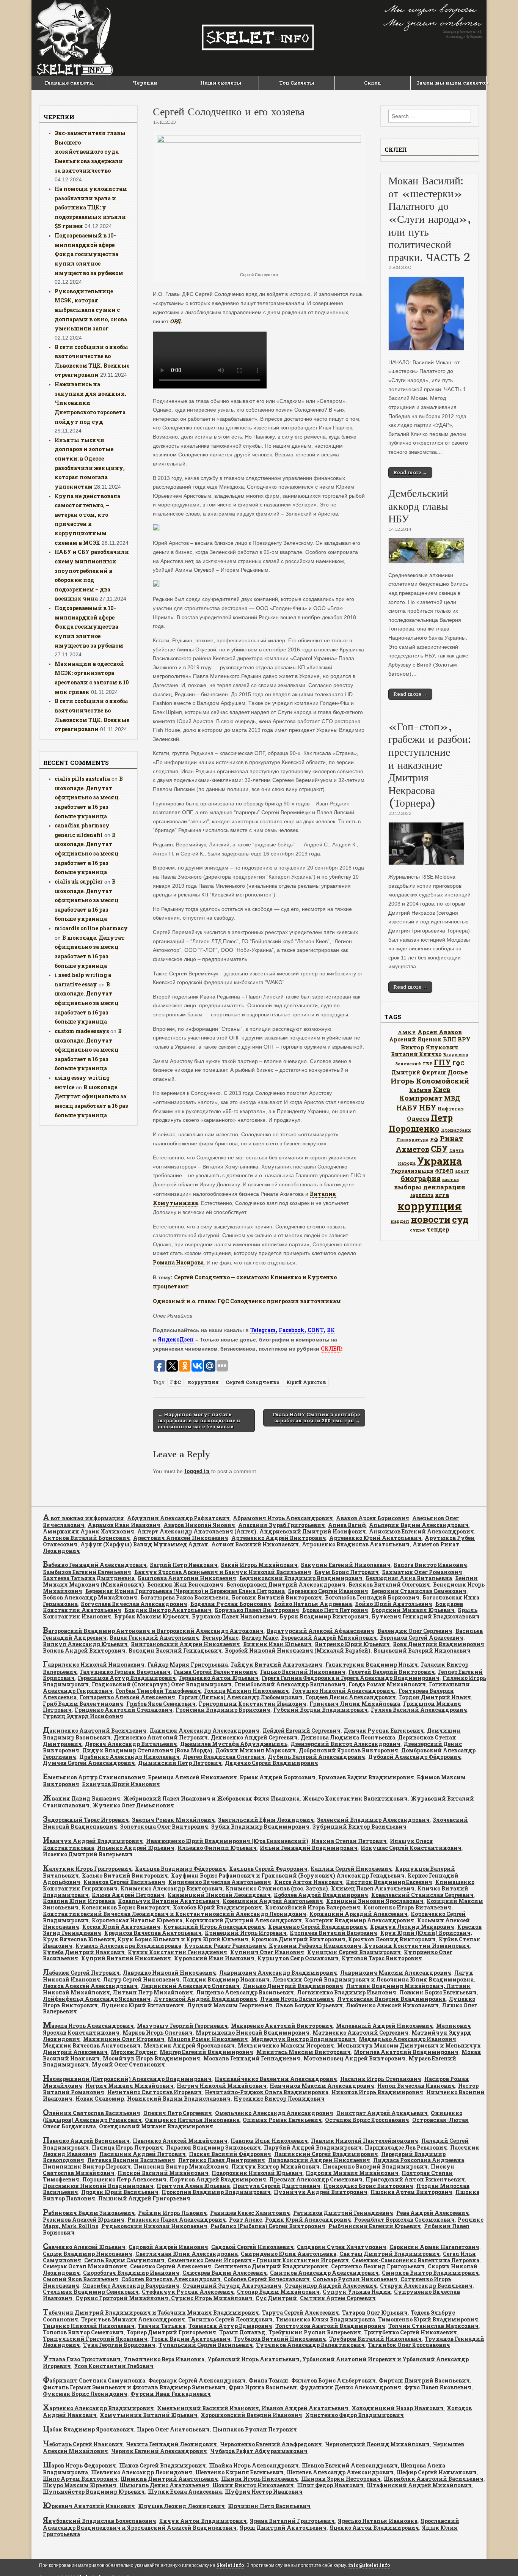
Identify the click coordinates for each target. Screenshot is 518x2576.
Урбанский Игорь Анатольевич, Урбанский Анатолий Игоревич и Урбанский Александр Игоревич (256, 2363)
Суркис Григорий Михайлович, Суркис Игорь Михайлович (164, 2298)
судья (418, 1230)
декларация (444, 1187)
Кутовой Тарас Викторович (382, 1958)
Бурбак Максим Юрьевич (151, 1616)
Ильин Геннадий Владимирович (309, 1848)
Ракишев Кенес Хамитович (250, 2213)
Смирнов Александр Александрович (324, 2273)
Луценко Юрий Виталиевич (142, 2005)
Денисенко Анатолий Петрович (161, 1737)
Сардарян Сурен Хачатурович (342, 2247)
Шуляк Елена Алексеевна (185, 2492)
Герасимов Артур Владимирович (127, 1678)
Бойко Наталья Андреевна (313, 1604)
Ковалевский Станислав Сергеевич (422, 1895)
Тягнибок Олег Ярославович (409, 2345)
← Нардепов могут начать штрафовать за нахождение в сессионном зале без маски (199, 1420)
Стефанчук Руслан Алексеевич (188, 2292)
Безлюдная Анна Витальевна (409, 1578)
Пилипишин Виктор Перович (87, 2166)
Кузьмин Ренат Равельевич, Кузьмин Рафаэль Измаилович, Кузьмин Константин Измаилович (327, 1946)
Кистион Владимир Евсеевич (389, 1882)
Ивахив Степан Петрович (349, 1841)
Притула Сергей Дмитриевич (277, 2186)
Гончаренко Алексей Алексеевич (127, 1697)
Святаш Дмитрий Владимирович (390, 2254)
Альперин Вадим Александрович (419, 1525)
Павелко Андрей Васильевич (86, 2141)
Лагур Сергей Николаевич (141, 1979)
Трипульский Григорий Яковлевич (95, 2339)
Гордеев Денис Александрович (351, 1697)
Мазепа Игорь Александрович (88, 2026)
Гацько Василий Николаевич (303, 1672)
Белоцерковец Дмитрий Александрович (286, 1584)
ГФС (175, 1382)
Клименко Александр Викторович (172, 1888)
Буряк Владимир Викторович (324, 1616)
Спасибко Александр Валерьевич (131, 2286)
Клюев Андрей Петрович (128, 1895)
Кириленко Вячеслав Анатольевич (220, 1882)
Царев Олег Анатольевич (173, 2429)
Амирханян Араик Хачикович (89, 1531)
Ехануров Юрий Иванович (121, 1784)
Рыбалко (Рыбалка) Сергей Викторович (268, 2226)
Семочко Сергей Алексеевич (171, 2266)
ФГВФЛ (444, 1171)
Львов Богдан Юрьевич (309, 2005)
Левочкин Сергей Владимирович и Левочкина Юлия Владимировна (373, 1979)
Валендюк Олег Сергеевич (415, 1631)
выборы (408, 1187)
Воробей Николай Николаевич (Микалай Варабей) (298, 1650)
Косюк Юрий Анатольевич (121, 1927)
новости (431, 1219)
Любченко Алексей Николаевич (392, 2005)
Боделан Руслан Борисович (231, 1604)
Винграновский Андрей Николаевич (185, 1644)
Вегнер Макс (220, 1638)
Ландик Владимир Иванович (226, 1979)
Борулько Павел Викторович (257, 1610)
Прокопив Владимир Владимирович (216, 2192)
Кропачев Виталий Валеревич (334, 1933)
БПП (450, 1039)
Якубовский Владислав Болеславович (100, 2521)
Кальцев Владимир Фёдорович (181, 1869)
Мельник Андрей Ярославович (189, 2045)
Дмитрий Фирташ (419, 1072)
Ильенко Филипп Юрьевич (217, 1848)
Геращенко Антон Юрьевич (219, 1678)
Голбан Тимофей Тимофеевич (158, 1691)
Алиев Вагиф (347, 1525)
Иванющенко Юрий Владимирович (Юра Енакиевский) (227, 1841)
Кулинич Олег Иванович (267, 1952)
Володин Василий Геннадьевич (175, 1650)
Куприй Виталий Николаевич (126, 1958)
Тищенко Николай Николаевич (89, 2326)
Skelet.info (230, 2565)
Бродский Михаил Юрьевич (413, 1610)
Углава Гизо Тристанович (82, 2359)
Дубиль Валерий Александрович (316, 1757)
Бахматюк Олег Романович (422, 1572)
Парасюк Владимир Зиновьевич (213, 2147)
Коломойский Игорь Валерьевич (313, 1907)
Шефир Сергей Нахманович (437, 2472)
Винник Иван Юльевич (277, 1644)
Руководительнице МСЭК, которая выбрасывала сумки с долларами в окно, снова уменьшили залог (91, 310)
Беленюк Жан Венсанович (185, 1584)
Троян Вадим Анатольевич (191, 2339)
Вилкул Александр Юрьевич (85, 1644)
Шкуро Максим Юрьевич (80, 2485)
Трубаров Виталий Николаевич (280, 2339)
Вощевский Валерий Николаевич (422, 1650)
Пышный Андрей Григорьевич (144, 2198)
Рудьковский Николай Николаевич (154, 2226)
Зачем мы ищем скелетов (451, 83)
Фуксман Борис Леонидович (85, 2394)
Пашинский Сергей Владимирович (326, 2154)
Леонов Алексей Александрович (90, 1986)
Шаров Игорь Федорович (79, 2465)
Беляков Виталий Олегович (389, 1584)
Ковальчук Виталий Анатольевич (169, 1901)
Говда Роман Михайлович (387, 1684)
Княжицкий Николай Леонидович (219, 1895)
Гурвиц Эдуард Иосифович (83, 1716)
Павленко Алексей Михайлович (180, 2141)
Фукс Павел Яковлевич (438, 2387)
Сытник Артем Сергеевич (338, 2298)
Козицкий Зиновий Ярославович (375, 1901)
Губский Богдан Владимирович (321, 1710)
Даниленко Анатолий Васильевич (95, 1731)
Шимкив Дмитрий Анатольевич (169, 2479)
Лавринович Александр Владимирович (278, 1973)
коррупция (203, 1382)
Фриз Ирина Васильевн (263, 2387)
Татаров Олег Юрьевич (375, 2313)
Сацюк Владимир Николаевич (88, 2254)
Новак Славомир (100, 2099)
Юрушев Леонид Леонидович (181, 2506)
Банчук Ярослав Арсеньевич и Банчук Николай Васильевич (223, 1572)
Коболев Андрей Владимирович (321, 1895)
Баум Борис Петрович (347, 1572)
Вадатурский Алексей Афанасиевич (320, 1631)
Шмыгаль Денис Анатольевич (164, 2485)
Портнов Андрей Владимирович (218, 2179)
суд (460, 1219)
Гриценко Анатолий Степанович (124, 1710)
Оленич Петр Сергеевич (178, 2113)
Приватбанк (456, 1130)
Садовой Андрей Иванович (168, 2247)
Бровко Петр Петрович (335, 1610)
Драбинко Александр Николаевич (129, 1757)
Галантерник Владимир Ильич (372, 1665)
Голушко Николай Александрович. (344, 1691)
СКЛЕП (331, 1349)
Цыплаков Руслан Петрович (255, 2429)
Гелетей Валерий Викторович (392, 1672)
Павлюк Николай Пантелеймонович (365, 2141)
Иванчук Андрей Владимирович (93, 1841)
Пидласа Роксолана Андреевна (419, 2160)
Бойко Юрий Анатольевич (394, 1604)
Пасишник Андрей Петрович (143, 2154)
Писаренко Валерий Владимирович (375, 2166)
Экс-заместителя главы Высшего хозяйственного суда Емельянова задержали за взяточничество (90, 152)
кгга (442, 1195)
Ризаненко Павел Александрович (177, 2220)
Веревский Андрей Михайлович (329, 1638)
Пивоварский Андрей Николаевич (319, 2160)
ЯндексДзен (176, 1339)
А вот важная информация (83, 1518)
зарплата (422, 1195)
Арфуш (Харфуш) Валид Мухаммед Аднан (144, 1544)
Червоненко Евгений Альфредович (271, 2444)
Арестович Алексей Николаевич (181, 1538)
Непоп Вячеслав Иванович (416, 2086)
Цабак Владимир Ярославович (88, 2429)
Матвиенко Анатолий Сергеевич (360, 2033)
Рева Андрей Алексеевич (433, 2213)
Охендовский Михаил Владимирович (156, 2126)
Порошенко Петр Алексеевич (124, 2179)
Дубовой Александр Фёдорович (415, 1757)
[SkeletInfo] (259, 38)
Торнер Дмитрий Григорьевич (171, 2332)
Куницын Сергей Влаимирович (354, 1952)
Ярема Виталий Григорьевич (292, 2521)
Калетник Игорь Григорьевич (87, 1869)
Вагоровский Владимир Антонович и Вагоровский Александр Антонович (153, 1631)
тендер (438, 1229)
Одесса (418, 1118)
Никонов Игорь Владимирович (377, 2092)
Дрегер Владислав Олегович (224, 1757)
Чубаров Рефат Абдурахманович (259, 2451)
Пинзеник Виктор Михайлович (181, 2166)
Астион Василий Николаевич (255, 1544)
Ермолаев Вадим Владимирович (366, 1777)
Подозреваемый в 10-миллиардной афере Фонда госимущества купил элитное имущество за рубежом (89, 254)
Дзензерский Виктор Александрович (345, 1744)
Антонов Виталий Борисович (86, 1538)
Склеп (373, 83)
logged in (197, 1471)
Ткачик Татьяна (162, 2326)
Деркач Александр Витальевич (131, 1744)
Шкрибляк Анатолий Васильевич (434, 2479)
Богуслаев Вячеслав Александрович (134, 1604)
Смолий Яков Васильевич (81, 2279)
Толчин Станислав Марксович (433, 2326)
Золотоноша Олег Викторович (164, 1827)
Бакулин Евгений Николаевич (346, 1565)
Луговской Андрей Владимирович (205, 1999)
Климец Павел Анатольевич (373, 1888)
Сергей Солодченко (253, 1382)
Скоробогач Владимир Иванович (131, 2273)
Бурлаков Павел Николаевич (234, 1616)
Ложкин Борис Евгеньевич (438, 1992)
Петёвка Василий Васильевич (131, 2160)
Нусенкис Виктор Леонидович (279, 2099)
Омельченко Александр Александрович (274, 2113)
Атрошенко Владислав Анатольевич (356, 1544)
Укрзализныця (412, 1171)
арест (462, 1171)
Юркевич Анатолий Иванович (89, 2506)
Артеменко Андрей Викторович (279, 1538)
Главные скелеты (69, 83)
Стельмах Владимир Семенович (91, 2292)
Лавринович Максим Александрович (396, 1973)
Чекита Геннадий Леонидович (171, 2444)
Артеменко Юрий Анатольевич (375, 1538)
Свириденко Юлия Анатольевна (289, 2254)
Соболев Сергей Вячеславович (267, 2279)
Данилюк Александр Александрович (204, 1731)
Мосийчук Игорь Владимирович (151, 2058)
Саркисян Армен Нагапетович (434, 2247)
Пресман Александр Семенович (316, 2179)
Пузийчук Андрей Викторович (321, 2192)
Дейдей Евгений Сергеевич (301, 1731)
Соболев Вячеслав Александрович (171, 2279)
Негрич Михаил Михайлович (129, 2086)
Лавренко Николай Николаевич (170, 1973)
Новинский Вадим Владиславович (179, 2099)
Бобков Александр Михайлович (90, 1597)
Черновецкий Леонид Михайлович (377, 2444)
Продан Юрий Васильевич (120, 2192)
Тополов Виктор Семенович (83, 2332)
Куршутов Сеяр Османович (298, 1958)
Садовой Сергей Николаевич (253, 2247)
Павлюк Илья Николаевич (269, 2141)
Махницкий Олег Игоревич (124, 2039)
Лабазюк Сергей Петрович (81, 1973)
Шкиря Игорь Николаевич (260, 2479)
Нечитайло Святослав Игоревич (155, 2092)
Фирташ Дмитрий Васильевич (424, 2380)
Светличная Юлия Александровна (187, 2254)
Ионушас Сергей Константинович (411, 1848)
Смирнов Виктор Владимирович (430, 2273)
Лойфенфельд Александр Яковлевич (97, 1999)
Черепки (145, 83)
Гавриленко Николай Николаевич (94, 1665)
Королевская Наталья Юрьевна (137, 1920)
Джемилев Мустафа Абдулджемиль (234, 1744)
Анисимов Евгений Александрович (421, 1531)
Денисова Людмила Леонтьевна (348, 1737)
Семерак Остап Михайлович (85, 2266)
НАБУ (407, 1108)
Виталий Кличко (416, 1054)
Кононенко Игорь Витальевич (407, 1907)
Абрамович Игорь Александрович (283, 1518)
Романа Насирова (178, 1262)
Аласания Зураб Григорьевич (282, 1525)
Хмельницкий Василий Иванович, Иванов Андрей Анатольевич (253, 2408)
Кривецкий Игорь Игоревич (246, 1933)
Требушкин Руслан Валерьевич (315, 2332)
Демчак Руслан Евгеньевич (384, 1731)
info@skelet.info (369, 2565)
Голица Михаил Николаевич (246, 1691)
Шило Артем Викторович (80, 2479)
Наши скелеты (221, 83)
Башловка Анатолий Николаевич (187, 1578)
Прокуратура (412, 1140)
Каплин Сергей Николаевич (351, 1869)
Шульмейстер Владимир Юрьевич (94, 2492)
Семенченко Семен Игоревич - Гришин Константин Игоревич (258, 2260)
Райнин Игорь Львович (173, 2213)
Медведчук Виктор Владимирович (303, 2039)
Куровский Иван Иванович (214, 1958)
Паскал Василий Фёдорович (230, 2154)
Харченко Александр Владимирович (98, 2408)
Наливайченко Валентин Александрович (276, 2079)
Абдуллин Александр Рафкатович (178, 1518)
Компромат (421, 1098)
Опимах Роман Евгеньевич (282, 2120)
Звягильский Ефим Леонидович (266, 1820)
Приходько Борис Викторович (368, 2186)
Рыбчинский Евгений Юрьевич (375, 2226)
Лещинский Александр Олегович (190, 1986)
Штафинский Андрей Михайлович (419, 2485)
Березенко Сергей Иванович (328, 1591)
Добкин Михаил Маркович (256, 1750)
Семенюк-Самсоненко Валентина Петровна (416, 2260)
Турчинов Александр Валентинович (310, 2345)
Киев (442, 1089)
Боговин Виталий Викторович (277, 1597)
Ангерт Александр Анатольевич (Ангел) (197, 1531)
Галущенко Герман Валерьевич (125, 1672)
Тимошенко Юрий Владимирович (428, 2319)
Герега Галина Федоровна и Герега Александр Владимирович (351, 1678)
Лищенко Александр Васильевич (245, 1992)
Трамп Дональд (242, 2332)
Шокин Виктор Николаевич (253, 2485)
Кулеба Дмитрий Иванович (84, 1952)
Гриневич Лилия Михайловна (355, 1704)
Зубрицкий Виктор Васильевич (359, 1827)
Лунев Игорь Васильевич (297, 1999)
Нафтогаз (451, 1109)
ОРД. (176, 321)
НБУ (428, 1107)
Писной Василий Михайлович (163, 2173)
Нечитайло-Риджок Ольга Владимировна (267, 2092)
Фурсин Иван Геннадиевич (171, 2394)
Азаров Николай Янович (199, 1525)
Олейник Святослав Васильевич (92, 2113)
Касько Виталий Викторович (125, 1875)
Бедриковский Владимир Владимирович (301, 1578)
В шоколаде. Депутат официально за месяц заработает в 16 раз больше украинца (89, 797)
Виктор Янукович (430, 1047)
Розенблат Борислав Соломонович (404, 2220)
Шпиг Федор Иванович (330, 2485)
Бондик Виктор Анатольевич (168, 1610)
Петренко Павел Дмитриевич (222, 2160)
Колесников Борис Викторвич (126, 1907)
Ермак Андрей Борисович (278, 1777)
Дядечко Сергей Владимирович (272, 1763)
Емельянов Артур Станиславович (94, 1777)
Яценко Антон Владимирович (374, 2528)
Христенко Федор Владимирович (355, 2415)
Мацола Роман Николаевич (208, 2039)
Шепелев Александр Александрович (340, 2472)
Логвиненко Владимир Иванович (347, 1992)
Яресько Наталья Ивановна (378, 2521)
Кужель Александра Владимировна (128, 1946)
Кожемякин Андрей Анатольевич (273, 1901)
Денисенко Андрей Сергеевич (254, 1737)
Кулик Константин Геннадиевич (177, 1952)
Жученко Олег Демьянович (133, 1805)
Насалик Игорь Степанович (381, 2079)
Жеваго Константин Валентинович (355, 1798)
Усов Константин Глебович (114, 2366)
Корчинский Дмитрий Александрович (244, 1920)
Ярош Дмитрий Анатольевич (283, 2528)
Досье (458, 1072)
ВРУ (464, 1039)
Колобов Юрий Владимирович (217, 1907)
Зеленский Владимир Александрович (373, 1820)
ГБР (428, 1064)
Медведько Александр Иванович (407, 2039)
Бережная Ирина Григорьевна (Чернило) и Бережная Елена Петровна (185, 1591)
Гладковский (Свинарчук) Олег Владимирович (162, 1684)
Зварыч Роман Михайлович (173, 1820)
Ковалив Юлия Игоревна (79, 1901)
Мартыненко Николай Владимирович (253, 2033)
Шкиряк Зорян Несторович (341, 2479)
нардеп (400, 1221)
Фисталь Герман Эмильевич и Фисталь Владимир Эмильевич (134, 2387)
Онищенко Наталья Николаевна (192, 2120)
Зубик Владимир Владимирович (260, 1827)
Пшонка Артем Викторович (411, 2192)
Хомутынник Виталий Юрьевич (149, 2415)
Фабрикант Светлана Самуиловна (94, 2380)
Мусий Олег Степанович (128, 2064)
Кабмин (420, 1090)
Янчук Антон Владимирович (203, 2521)
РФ (434, 1139)
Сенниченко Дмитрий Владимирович (271, 2266)
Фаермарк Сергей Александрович (197, 2380)
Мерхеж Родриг (134, 2052)
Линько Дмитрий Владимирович (293, 1986)
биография (421, 1178)
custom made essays (82, 1031)
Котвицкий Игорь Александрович (214, 1927)
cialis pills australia (82, 779)
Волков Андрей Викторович (84, 1650)
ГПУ (442, 1062)
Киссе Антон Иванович (308, 1882)
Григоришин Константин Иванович (253, 1704)
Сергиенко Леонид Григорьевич (378, 2266)
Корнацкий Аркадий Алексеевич (359, 1914)
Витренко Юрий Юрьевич (352, 1644)
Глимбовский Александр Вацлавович (290, 1684)
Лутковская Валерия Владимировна (391, 1999)
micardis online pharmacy (91, 928)
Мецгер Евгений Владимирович (206, 2052)
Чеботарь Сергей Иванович (83, 2444)
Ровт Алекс (246, 2220)
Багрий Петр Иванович (184, 1565)
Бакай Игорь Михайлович (259, 1565)
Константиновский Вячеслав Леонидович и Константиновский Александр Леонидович (175, 1914)
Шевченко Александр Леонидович (142, 2472)
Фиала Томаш (268, 2380)
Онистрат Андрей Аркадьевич (382, 2113)
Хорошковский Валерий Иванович (251, 2415)
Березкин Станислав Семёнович (419, 1591)
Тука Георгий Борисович (119, 2345)
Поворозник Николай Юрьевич (257, 2173)
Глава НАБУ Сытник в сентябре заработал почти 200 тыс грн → (316, 1417)
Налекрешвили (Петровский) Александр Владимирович (127, 2079)
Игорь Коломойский (430, 1081)
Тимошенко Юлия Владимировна (325, 2319)
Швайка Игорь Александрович (254, 2465)
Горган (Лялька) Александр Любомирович (240, 1697)
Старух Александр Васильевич (426, 2286)
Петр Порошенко (421, 1123)
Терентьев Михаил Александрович (133, 2319)
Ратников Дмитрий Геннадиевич (343, 2213)
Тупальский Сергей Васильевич (206, 2345)
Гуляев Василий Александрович (419, 1710)
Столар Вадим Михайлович (278, 2292)
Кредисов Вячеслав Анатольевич (153, 1933)
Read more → (410, 472)
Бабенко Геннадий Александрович (95, 1565)
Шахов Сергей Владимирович (162, 2465)
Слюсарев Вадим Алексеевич (225, 2273)
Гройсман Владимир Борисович (223, 1710)
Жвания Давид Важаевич (82, 1798)
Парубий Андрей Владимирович (313, 2147)
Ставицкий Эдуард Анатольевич (232, 2286)
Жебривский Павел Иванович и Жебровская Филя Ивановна (211, 1798)
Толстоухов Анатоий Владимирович (330, 2326)
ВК (331, 1330)
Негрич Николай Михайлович (222, 2086)
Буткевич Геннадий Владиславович (426, 1616)
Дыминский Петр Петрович (180, 1763)
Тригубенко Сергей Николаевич (410, 2332)
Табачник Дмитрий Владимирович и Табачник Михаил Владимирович (151, 2313)
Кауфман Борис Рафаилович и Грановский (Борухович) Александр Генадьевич (288, 1875)
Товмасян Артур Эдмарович (230, 2326)
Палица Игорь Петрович (127, 2147)
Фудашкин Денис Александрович (351, 2387)
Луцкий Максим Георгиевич (230, 2005)
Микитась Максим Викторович (304, 2052)
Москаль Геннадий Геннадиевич (252, 2058)
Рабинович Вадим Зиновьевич (89, 2213)
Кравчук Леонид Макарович (412, 1927)
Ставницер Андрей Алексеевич (331, 2286)
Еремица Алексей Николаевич (193, 1777)
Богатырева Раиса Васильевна (184, 1597)
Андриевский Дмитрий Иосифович (313, 1531)
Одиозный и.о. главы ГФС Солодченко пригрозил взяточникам (247, 1301)
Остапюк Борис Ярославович (367, 2120)
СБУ (439, 1149)
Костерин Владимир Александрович (359, 1920)
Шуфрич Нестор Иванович (264, 2492)
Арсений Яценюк (415, 1039)
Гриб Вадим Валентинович (83, 1704)
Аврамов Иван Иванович (124, 1525)
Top (500, 2558)
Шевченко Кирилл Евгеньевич (239, 2472)
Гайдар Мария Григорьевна (188, 1665)
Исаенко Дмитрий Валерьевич (88, 1854)
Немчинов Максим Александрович (322, 2086)
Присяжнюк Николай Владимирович (98, 2186)
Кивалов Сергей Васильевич (124, 1882)
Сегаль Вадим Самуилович (124, 2260)
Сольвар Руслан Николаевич (355, 2279)
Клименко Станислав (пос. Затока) (277, 1888)
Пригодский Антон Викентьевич (415, 2179)
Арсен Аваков (440, 1032)
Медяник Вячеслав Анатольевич (92, 2045)
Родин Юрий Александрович (308, 2220)
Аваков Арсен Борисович (373, 1518)
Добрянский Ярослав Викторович (348, 1750)
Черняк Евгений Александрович (159, 2451)
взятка (451, 1179)
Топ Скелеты (297, 83)
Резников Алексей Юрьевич (84, 2220)
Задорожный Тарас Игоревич (86, 1820)
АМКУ (407, 1032)
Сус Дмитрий (276, 2298)
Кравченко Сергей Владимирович (318, 1927)
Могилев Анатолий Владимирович (406, 2052)
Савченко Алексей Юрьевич (84, 2247)
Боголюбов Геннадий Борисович (372, 1597)
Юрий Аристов (306, 1382)
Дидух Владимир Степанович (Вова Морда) (147, 1750)
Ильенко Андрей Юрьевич (136, 1848)
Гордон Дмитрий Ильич (435, 1697)
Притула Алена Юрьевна (193, 2186)
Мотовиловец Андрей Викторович (354, 2058)
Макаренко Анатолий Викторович (282, 2026)
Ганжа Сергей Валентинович (215, 1672)
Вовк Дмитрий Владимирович (439, 1644)
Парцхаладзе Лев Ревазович (406, 2147)
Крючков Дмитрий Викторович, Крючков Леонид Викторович (344, 1939)
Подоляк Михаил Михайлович (352, 2173)
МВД (452, 1098)
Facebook (292, 1330)
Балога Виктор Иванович (430, 1565)
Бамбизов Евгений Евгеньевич (87, 1572)
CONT (316, 1330)
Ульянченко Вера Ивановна (164, 2359)
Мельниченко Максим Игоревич (286, 2045)
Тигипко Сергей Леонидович (230, 2319)
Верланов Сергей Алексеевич (422, 1638)
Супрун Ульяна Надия (357, 2292)
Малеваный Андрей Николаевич (385, 2026)
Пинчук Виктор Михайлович (275, 2166)
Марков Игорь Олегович (158, 2033)
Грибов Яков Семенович (161, 1704)
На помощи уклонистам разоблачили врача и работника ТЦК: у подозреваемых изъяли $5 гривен (91, 208)
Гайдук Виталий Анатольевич (277, 1665)
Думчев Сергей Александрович (89, 1763)
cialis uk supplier (79, 881)
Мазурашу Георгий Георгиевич (182, 2026)
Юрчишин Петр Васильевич (269, 2506)
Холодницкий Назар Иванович (398, 2408)
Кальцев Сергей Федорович (268, 1869)
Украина (440, 1161)
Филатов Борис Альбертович (334, 2380)
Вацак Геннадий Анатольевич (154, 1638)
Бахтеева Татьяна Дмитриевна (89, 1578)
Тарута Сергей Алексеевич (301, 2313)
